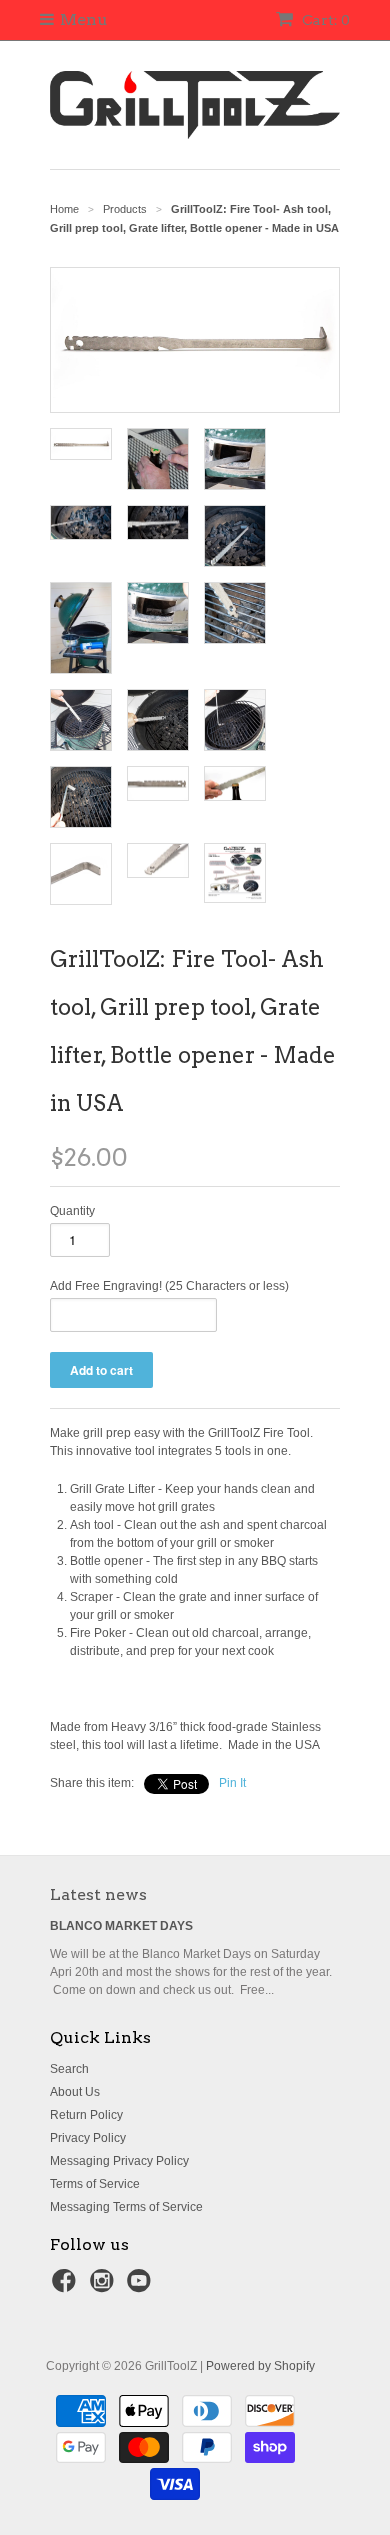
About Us (75, 2092)
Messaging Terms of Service (126, 2207)
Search (69, 2069)
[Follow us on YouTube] (142, 2287)
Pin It (232, 1783)
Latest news (98, 1894)
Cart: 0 (324, 20)
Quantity (72, 1211)
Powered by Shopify (260, 2366)
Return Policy (86, 2115)
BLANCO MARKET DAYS (121, 1926)
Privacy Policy (88, 2138)
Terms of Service (95, 2184)
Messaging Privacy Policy (119, 2161)
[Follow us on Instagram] (105, 2287)
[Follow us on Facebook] (67, 2287)
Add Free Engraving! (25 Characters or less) (169, 1286)
